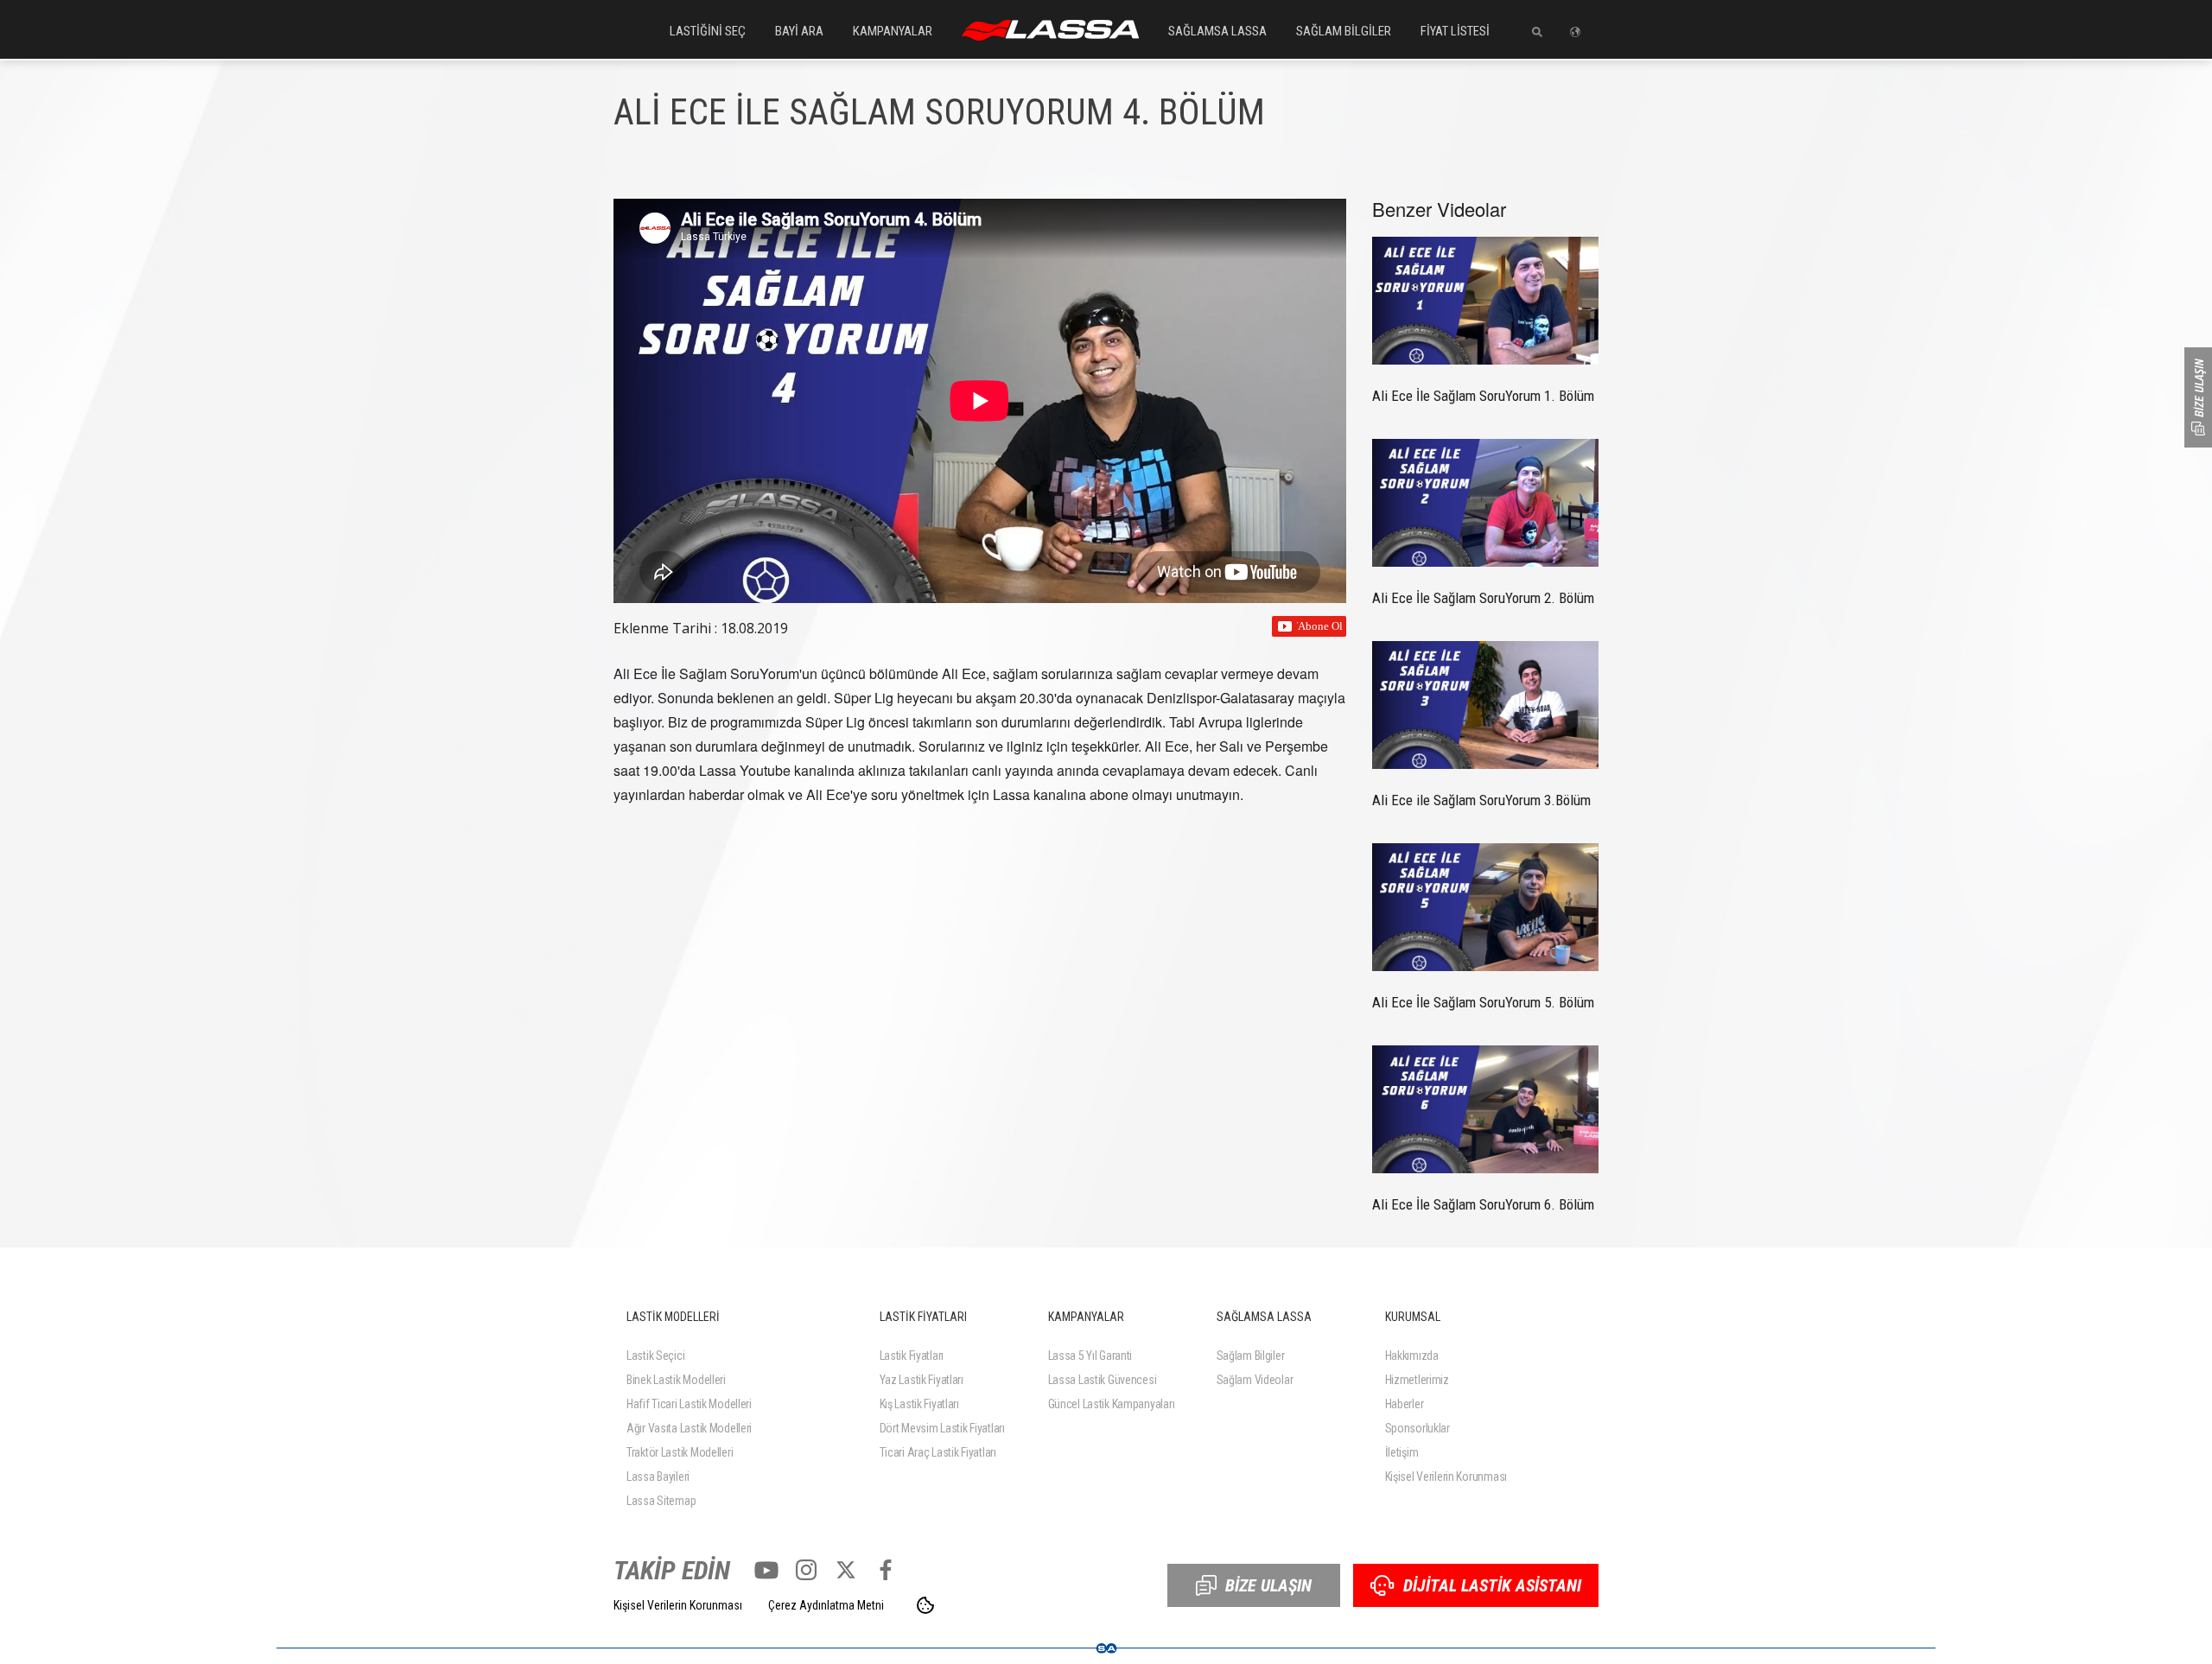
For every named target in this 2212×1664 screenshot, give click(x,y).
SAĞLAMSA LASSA (1217, 31)
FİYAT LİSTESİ (1455, 31)
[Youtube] (766, 1570)
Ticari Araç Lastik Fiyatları (938, 1452)
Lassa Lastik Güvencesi (1103, 1380)
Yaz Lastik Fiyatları (922, 1380)
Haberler (1405, 1404)
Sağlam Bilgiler (1251, 1356)
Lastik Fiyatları (912, 1356)
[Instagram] (806, 1570)
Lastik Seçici (655, 1356)
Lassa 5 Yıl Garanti (1090, 1356)
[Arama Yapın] (1531, 32)
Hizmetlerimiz (1417, 1380)
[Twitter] (846, 1570)
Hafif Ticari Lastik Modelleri (689, 1404)
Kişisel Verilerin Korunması (1446, 1477)
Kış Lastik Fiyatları (919, 1404)
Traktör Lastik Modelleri (680, 1452)
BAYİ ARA (799, 31)
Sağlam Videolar (1255, 1380)
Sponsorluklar (1417, 1428)
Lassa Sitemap (661, 1501)
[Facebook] (886, 1570)
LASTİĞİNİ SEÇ (708, 31)
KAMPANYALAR (893, 31)
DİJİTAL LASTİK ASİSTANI (1492, 1585)
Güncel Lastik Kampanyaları (1112, 1404)
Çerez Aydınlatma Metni (826, 1605)
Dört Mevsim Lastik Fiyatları (942, 1428)
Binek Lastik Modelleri (676, 1380)
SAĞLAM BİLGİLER (1344, 31)
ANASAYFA (1050, 30)
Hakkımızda (1412, 1356)
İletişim (1402, 1452)
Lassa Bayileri (658, 1477)
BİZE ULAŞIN (1268, 1585)
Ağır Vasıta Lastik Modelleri (689, 1428)
